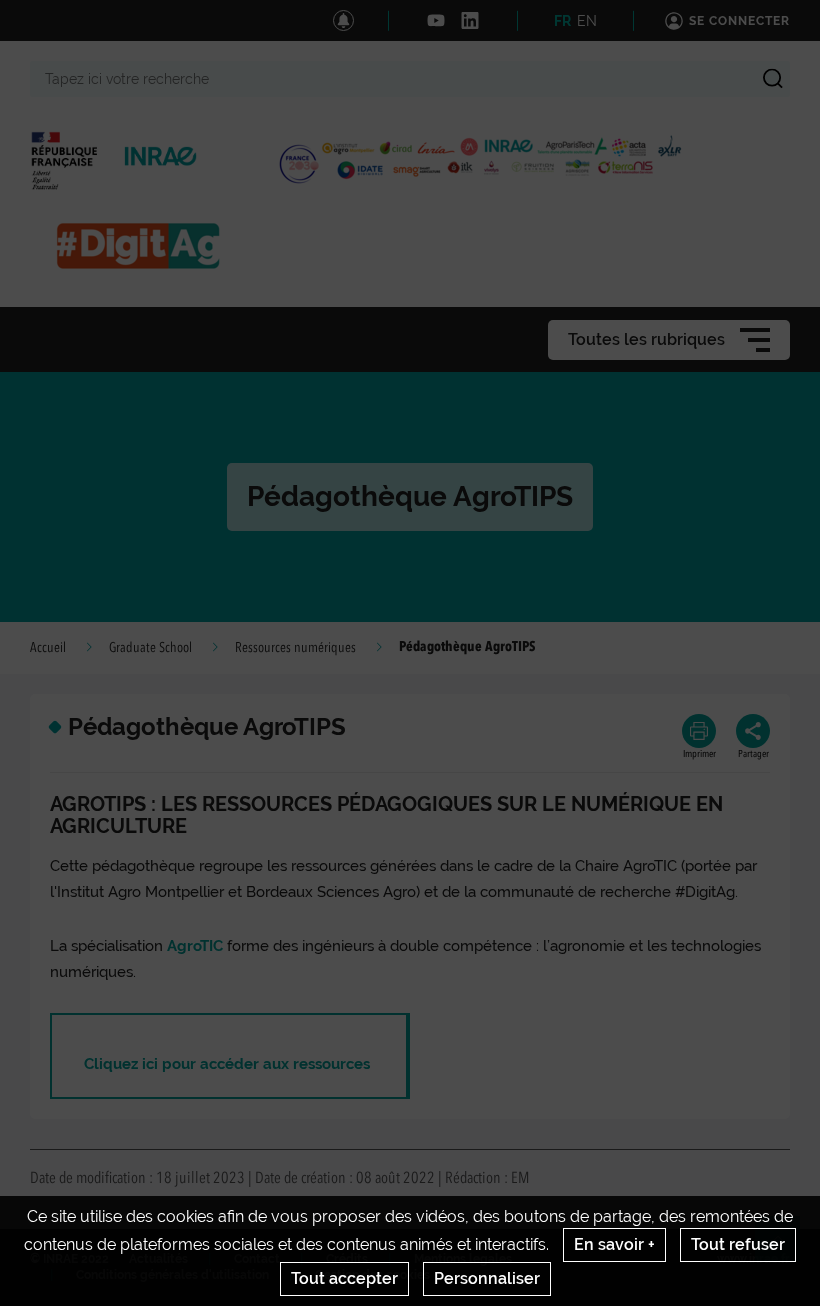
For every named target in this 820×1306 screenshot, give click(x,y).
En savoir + (614, 1244)
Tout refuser (738, 1244)
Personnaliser (487, 1278)
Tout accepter (344, 1278)
